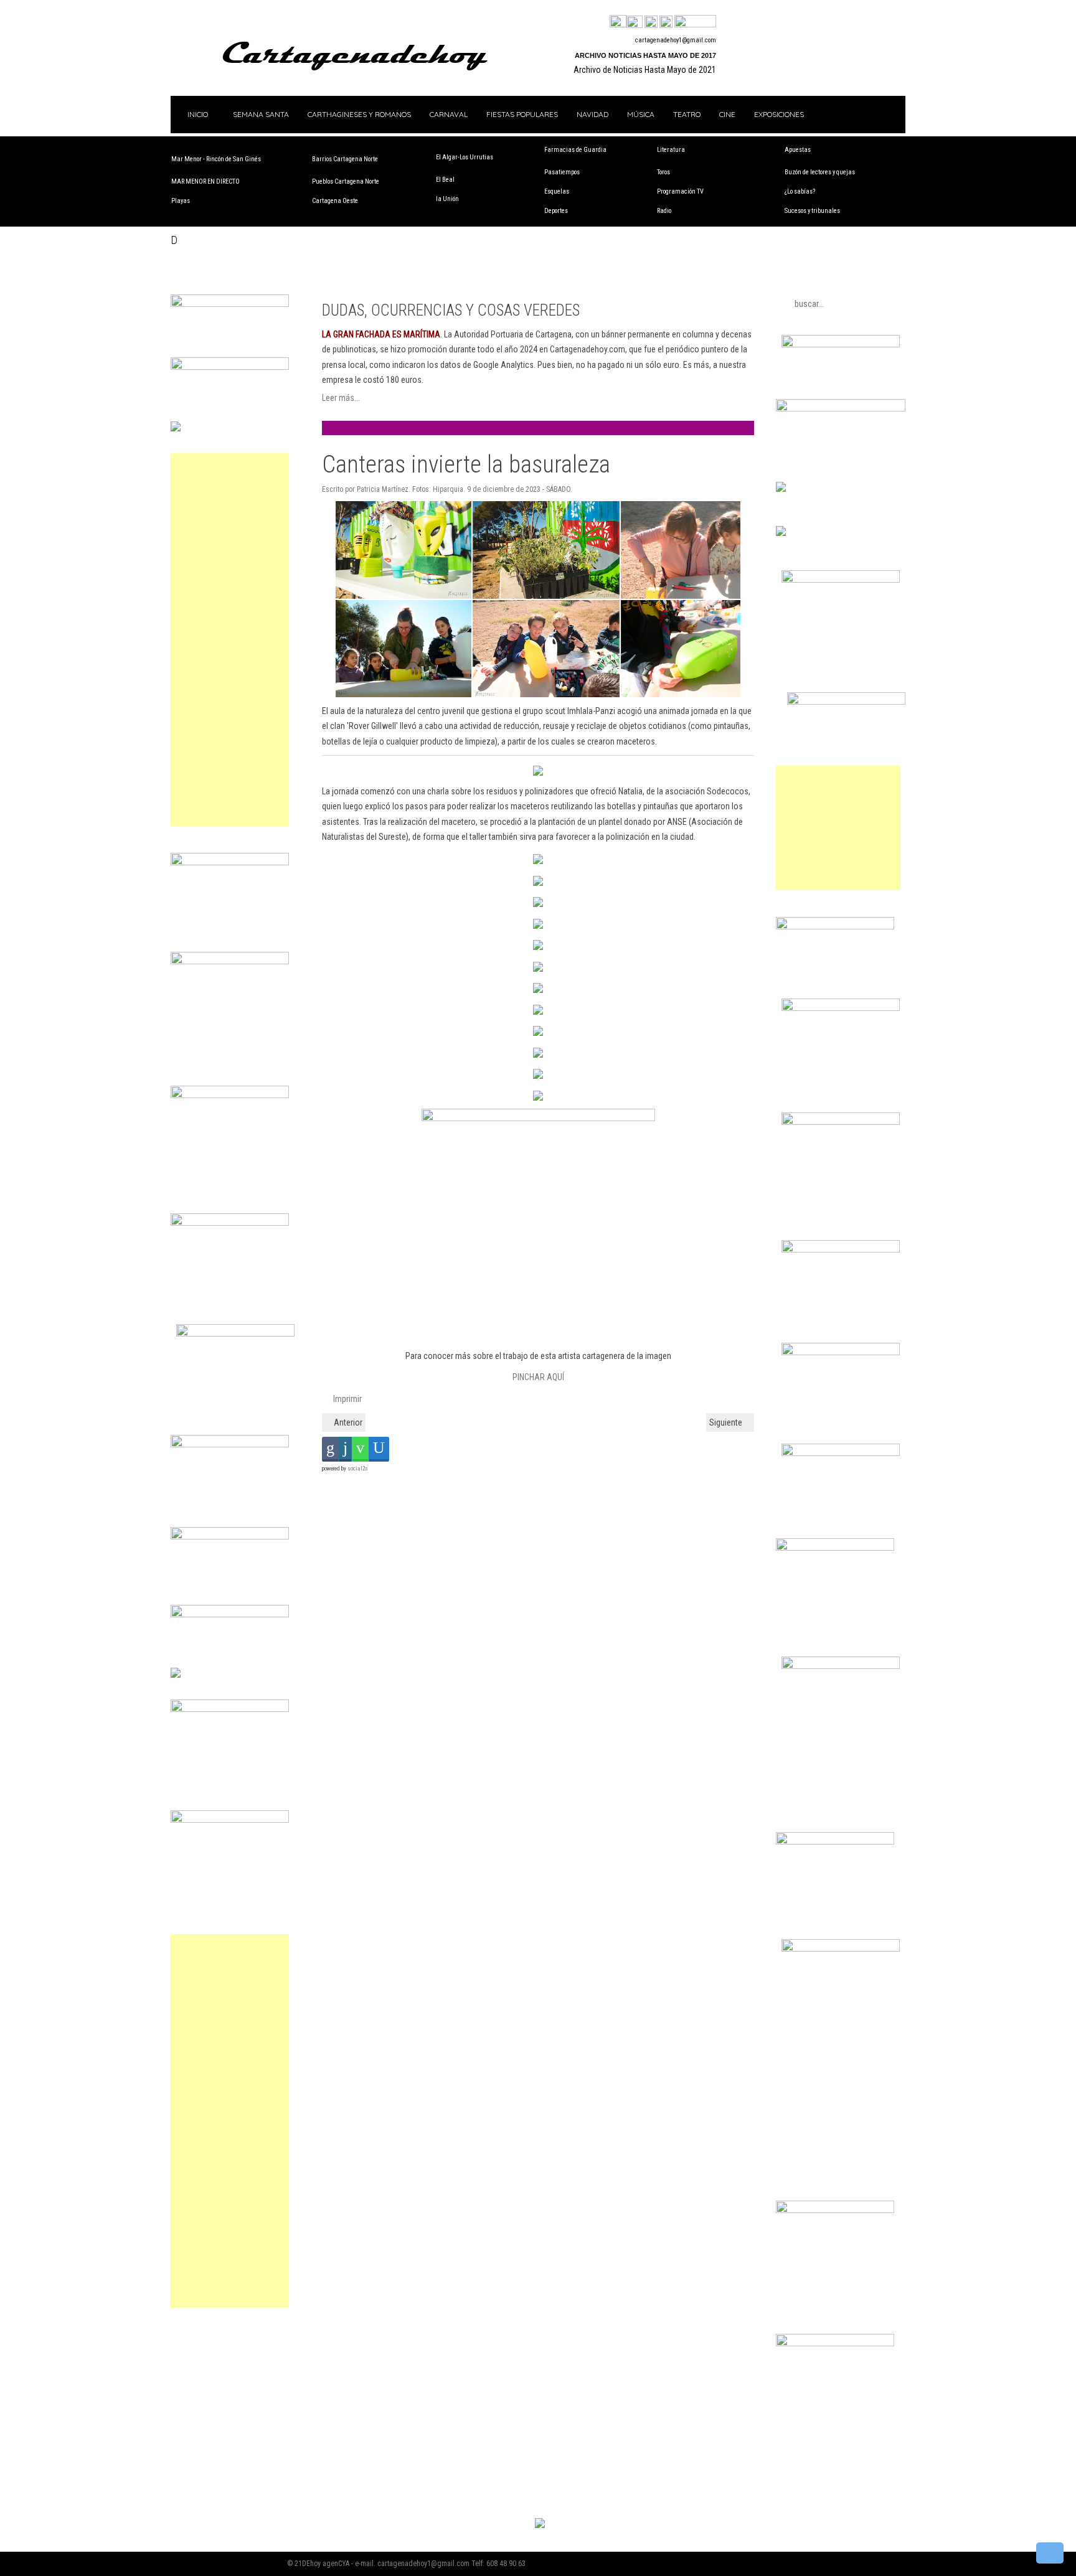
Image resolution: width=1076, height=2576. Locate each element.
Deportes (556, 211)
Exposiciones (779, 114)
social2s (358, 1469)
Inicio (197, 114)
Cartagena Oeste (335, 201)
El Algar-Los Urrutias (465, 157)
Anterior (347, 1422)
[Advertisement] (230, 640)
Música (641, 114)
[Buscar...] (695, 22)
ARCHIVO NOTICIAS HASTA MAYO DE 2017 (645, 55)
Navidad (592, 114)
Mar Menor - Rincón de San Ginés (216, 159)
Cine (727, 114)
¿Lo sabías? (800, 191)
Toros (663, 172)
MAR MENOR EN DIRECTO (205, 181)
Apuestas (798, 150)
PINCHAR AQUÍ (538, 1377)
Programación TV (680, 191)
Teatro (687, 114)
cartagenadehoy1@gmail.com (676, 40)
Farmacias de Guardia (575, 150)
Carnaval (449, 114)
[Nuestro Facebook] (618, 22)
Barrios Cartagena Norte (345, 159)
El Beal (445, 180)
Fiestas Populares (522, 114)
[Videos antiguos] (666, 22)
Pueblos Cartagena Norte (346, 181)
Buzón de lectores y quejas (820, 172)
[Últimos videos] (651, 22)
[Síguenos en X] (635, 22)
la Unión (447, 199)
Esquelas (557, 191)
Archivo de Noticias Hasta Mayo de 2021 (645, 70)
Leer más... (341, 398)
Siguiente (727, 1422)
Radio (664, 211)
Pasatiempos (562, 172)
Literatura (671, 150)
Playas (181, 201)
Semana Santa (261, 114)
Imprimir (347, 1399)
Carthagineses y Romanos (359, 114)
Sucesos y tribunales (812, 211)
